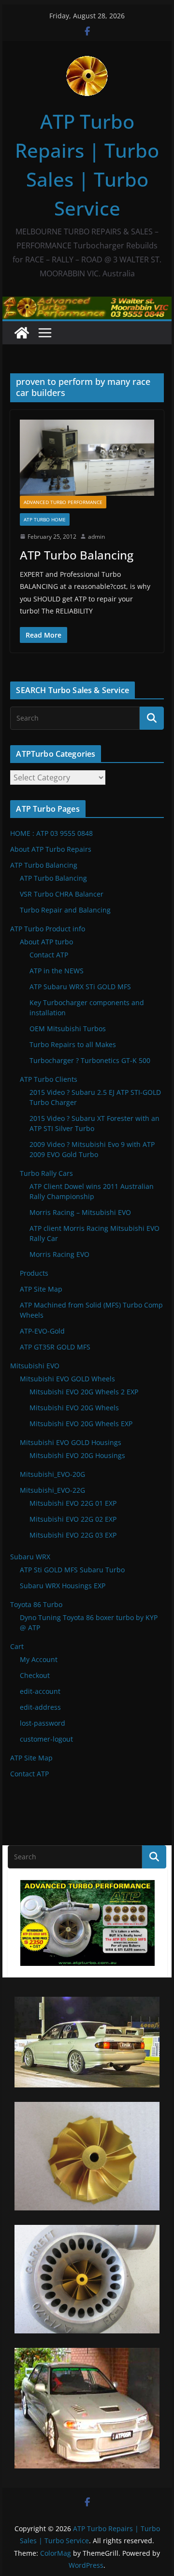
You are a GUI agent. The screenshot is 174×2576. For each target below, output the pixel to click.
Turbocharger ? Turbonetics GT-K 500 (90, 1060)
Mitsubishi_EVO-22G (52, 1490)
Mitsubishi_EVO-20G (52, 1474)
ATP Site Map (41, 1289)
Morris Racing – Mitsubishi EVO (80, 1212)
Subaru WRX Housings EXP (63, 1586)
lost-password (43, 1723)
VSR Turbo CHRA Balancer (62, 894)
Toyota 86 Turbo (36, 1604)
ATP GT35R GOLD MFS (55, 1347)
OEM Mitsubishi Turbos (68, 1029)
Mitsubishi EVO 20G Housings (77, 1455)
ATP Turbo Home (45, 519)
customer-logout (46, 1739)
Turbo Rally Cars (46, 1173)
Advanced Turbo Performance (63, 502)
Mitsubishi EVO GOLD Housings (71, 1442)
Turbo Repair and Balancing (65, 910)
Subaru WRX (30, 1557)
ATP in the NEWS (57, 971)
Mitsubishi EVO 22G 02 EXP (73, 1519)
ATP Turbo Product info (48, 929)
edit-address (40, 1707)
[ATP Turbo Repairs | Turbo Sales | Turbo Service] (22, 333)
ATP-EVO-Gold (42, 1331)
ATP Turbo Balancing (77, 555)
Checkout (35, 1675)
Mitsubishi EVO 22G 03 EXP (73, 1535)
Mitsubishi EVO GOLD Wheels (67, 1379)
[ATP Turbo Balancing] (87, 457)
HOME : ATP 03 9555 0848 (51, 833)
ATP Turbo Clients (49, 1079)
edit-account (40, 1691)
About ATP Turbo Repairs (51, 849)
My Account (39, 1659)
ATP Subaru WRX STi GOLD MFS (80, 987)
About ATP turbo (46, 942)
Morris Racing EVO (59, 1254)
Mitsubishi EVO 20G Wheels (74, 1408)
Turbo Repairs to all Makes (73, 1044)
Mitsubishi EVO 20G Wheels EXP (81, 1424)
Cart (17, 1646)
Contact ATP (49, 955)
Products (34, 1273)
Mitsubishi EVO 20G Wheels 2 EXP (84, 1392)
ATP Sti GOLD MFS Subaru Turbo (72, 1570)
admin (96, 537)
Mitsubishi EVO (35, 1366)
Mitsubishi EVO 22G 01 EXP (73, 1503)
